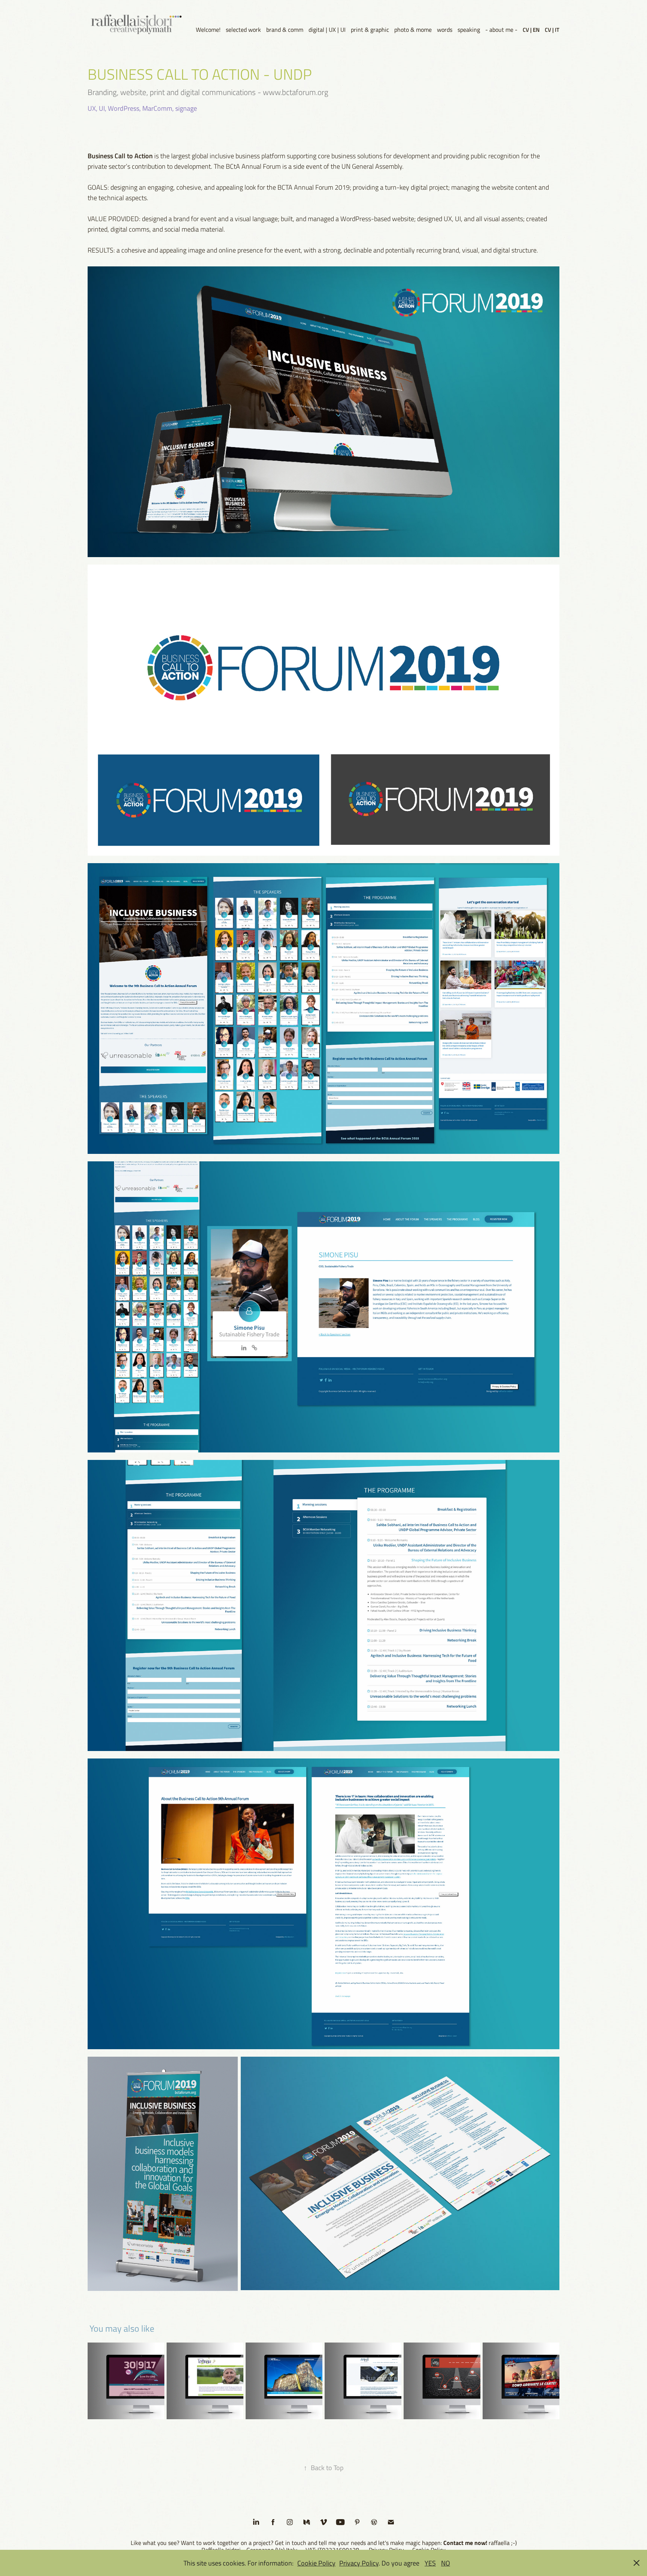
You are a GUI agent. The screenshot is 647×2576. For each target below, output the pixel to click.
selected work (243, 30)
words (445, 30)
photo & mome (413, 30)
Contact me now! (465, 2543)
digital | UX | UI (327, 30)
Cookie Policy (316, 2563)
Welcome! (208, 30)
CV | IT (552, 30)
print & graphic (370, 30)
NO (446, 2563)
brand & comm (285, 30)
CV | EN (531, 30)
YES (430, 2563)
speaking (469, 30)
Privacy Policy (359, 2563)
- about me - (501, 30)
